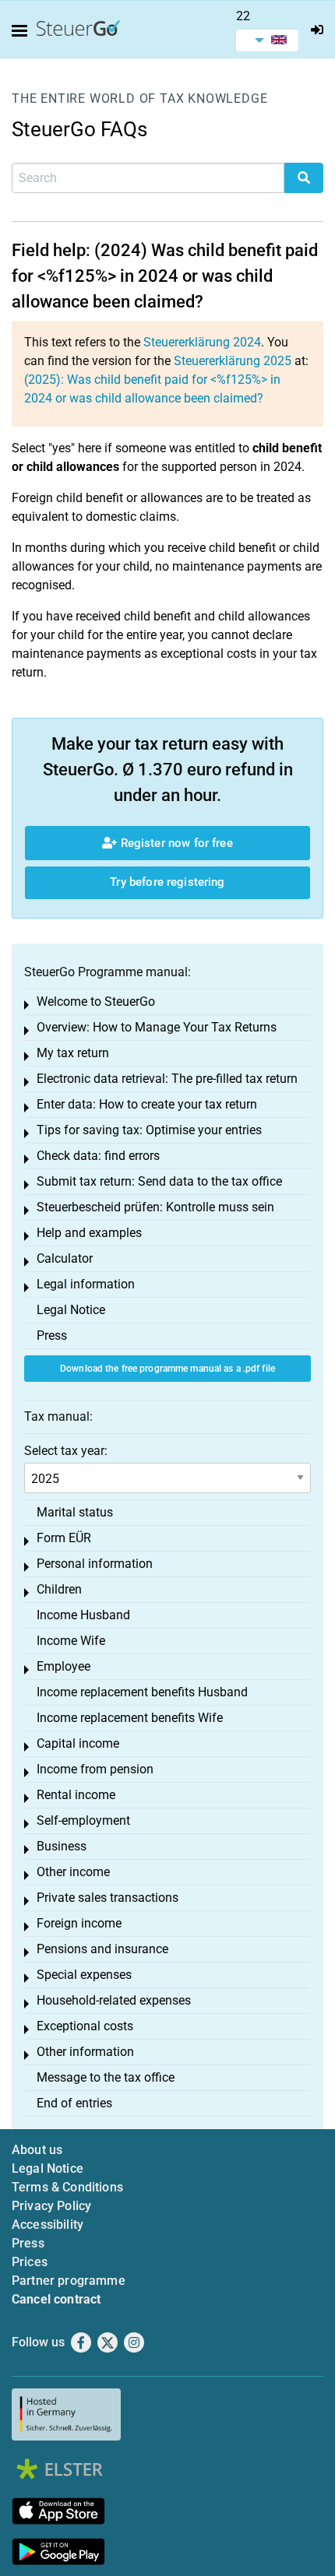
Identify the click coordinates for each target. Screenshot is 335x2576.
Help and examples (89, 1233)
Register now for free (175, 843)
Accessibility (48, 2225)
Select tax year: (66, 1451)
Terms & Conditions (67, 2187)
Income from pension (95, 1769)
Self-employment (83, 1820)
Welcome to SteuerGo (96, 1002)
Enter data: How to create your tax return (147, 1104)
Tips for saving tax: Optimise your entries (149, 1130)
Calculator (65, 1258)
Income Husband (83, 1615)
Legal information (86, 1284)
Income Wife (71, 1641)
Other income (73, 1872)
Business (62, 1846)
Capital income (78, 1743)
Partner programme (69, 2281)
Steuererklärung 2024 (202, 342)
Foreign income (79, 1923)
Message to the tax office (106, 2077)
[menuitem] (267, 40)
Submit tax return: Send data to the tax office (159, 1181)
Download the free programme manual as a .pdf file (167, 1369)
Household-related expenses (114, 2000)
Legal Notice (71, 1310)
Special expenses (84, 1975)
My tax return (73, 1053)
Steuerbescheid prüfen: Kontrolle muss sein (155, 1207)
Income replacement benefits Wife (130, 1718)
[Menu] (23, 31)
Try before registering (167, 882)
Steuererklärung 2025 (233, 361)
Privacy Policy (51, 2206)
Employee (63, 1666)
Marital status (75, 1512)
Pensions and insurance (102, 1949)
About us (37, 2150)
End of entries (74, 2103)
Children (59, 1589)
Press (52, 1335)
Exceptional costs (85, 2026)
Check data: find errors (98, 1156)
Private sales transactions (108, 1898)
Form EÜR (64, 1538)
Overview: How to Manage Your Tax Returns (157, 1027)
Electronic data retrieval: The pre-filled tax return (167, 1079)
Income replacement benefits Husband (142, 1692)
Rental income (76, 1795)
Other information (85, 2052)
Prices (30, 2262)
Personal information (95, 1564)
